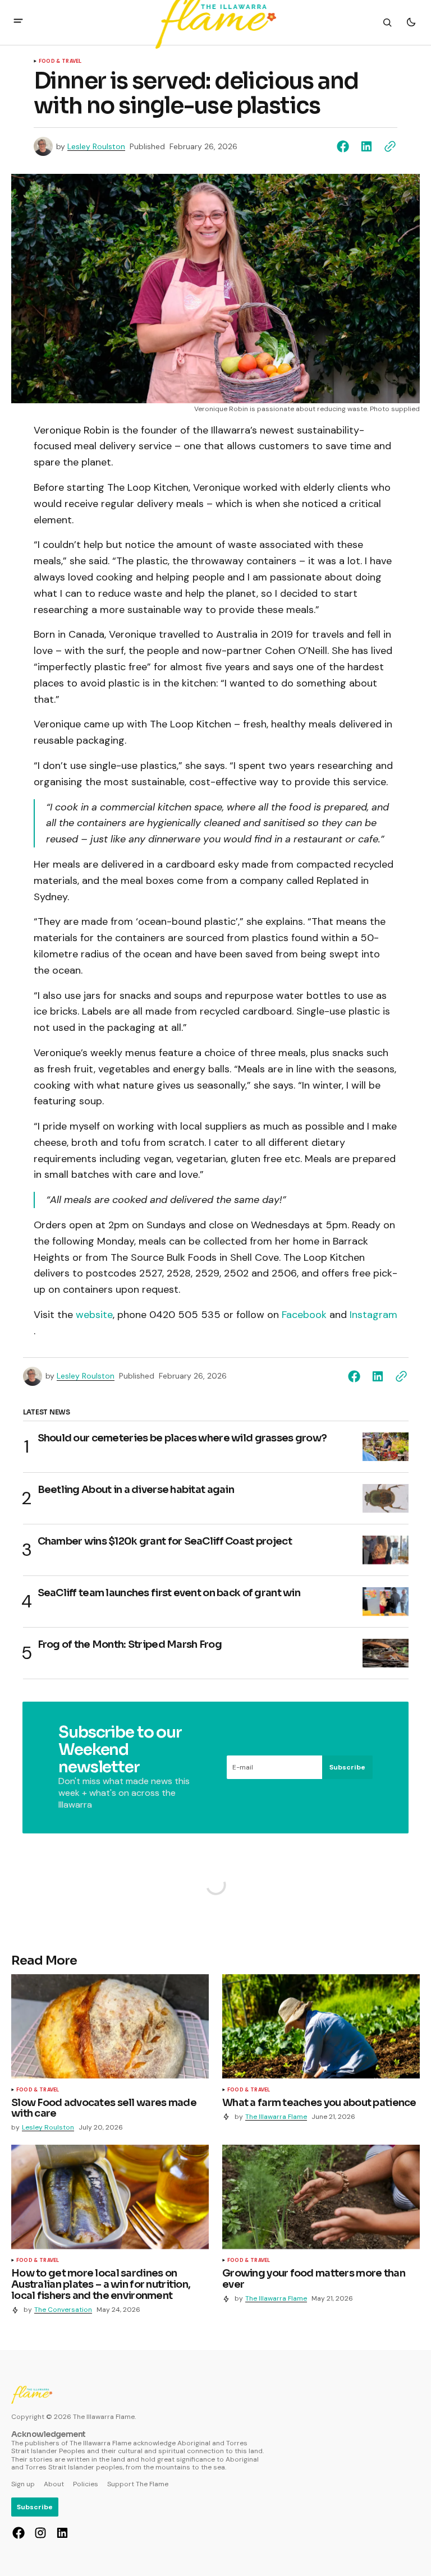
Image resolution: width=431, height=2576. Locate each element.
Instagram (373, 1315)
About (54, 2484)
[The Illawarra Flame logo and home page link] (32, 2395)
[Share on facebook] (345, 146)
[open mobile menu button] (18, 22)
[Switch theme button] (411, 22)
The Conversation (63, 2310)
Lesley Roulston (96, 147)
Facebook (304, 1315)
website (94, 1315)
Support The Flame (138, 2484)
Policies (86, 2484)
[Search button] (387, 22)
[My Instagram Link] (40, 2533)
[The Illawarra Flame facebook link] (20, 2533)
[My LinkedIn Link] (61, 2533)
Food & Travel (60, 62)
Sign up (23, 2484)
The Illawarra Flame (276, 2117)
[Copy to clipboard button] (388, 146)
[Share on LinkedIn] (366, 146)
